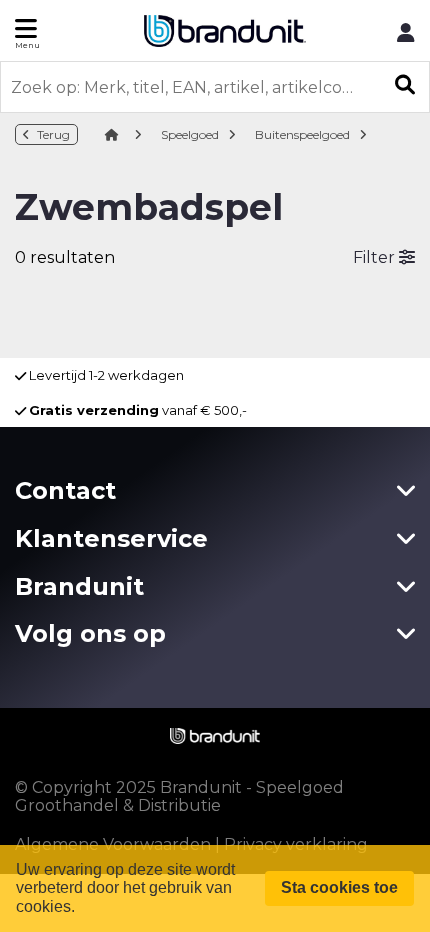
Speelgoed (190, 134)
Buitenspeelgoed (302, 134)
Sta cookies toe (339, 887)
